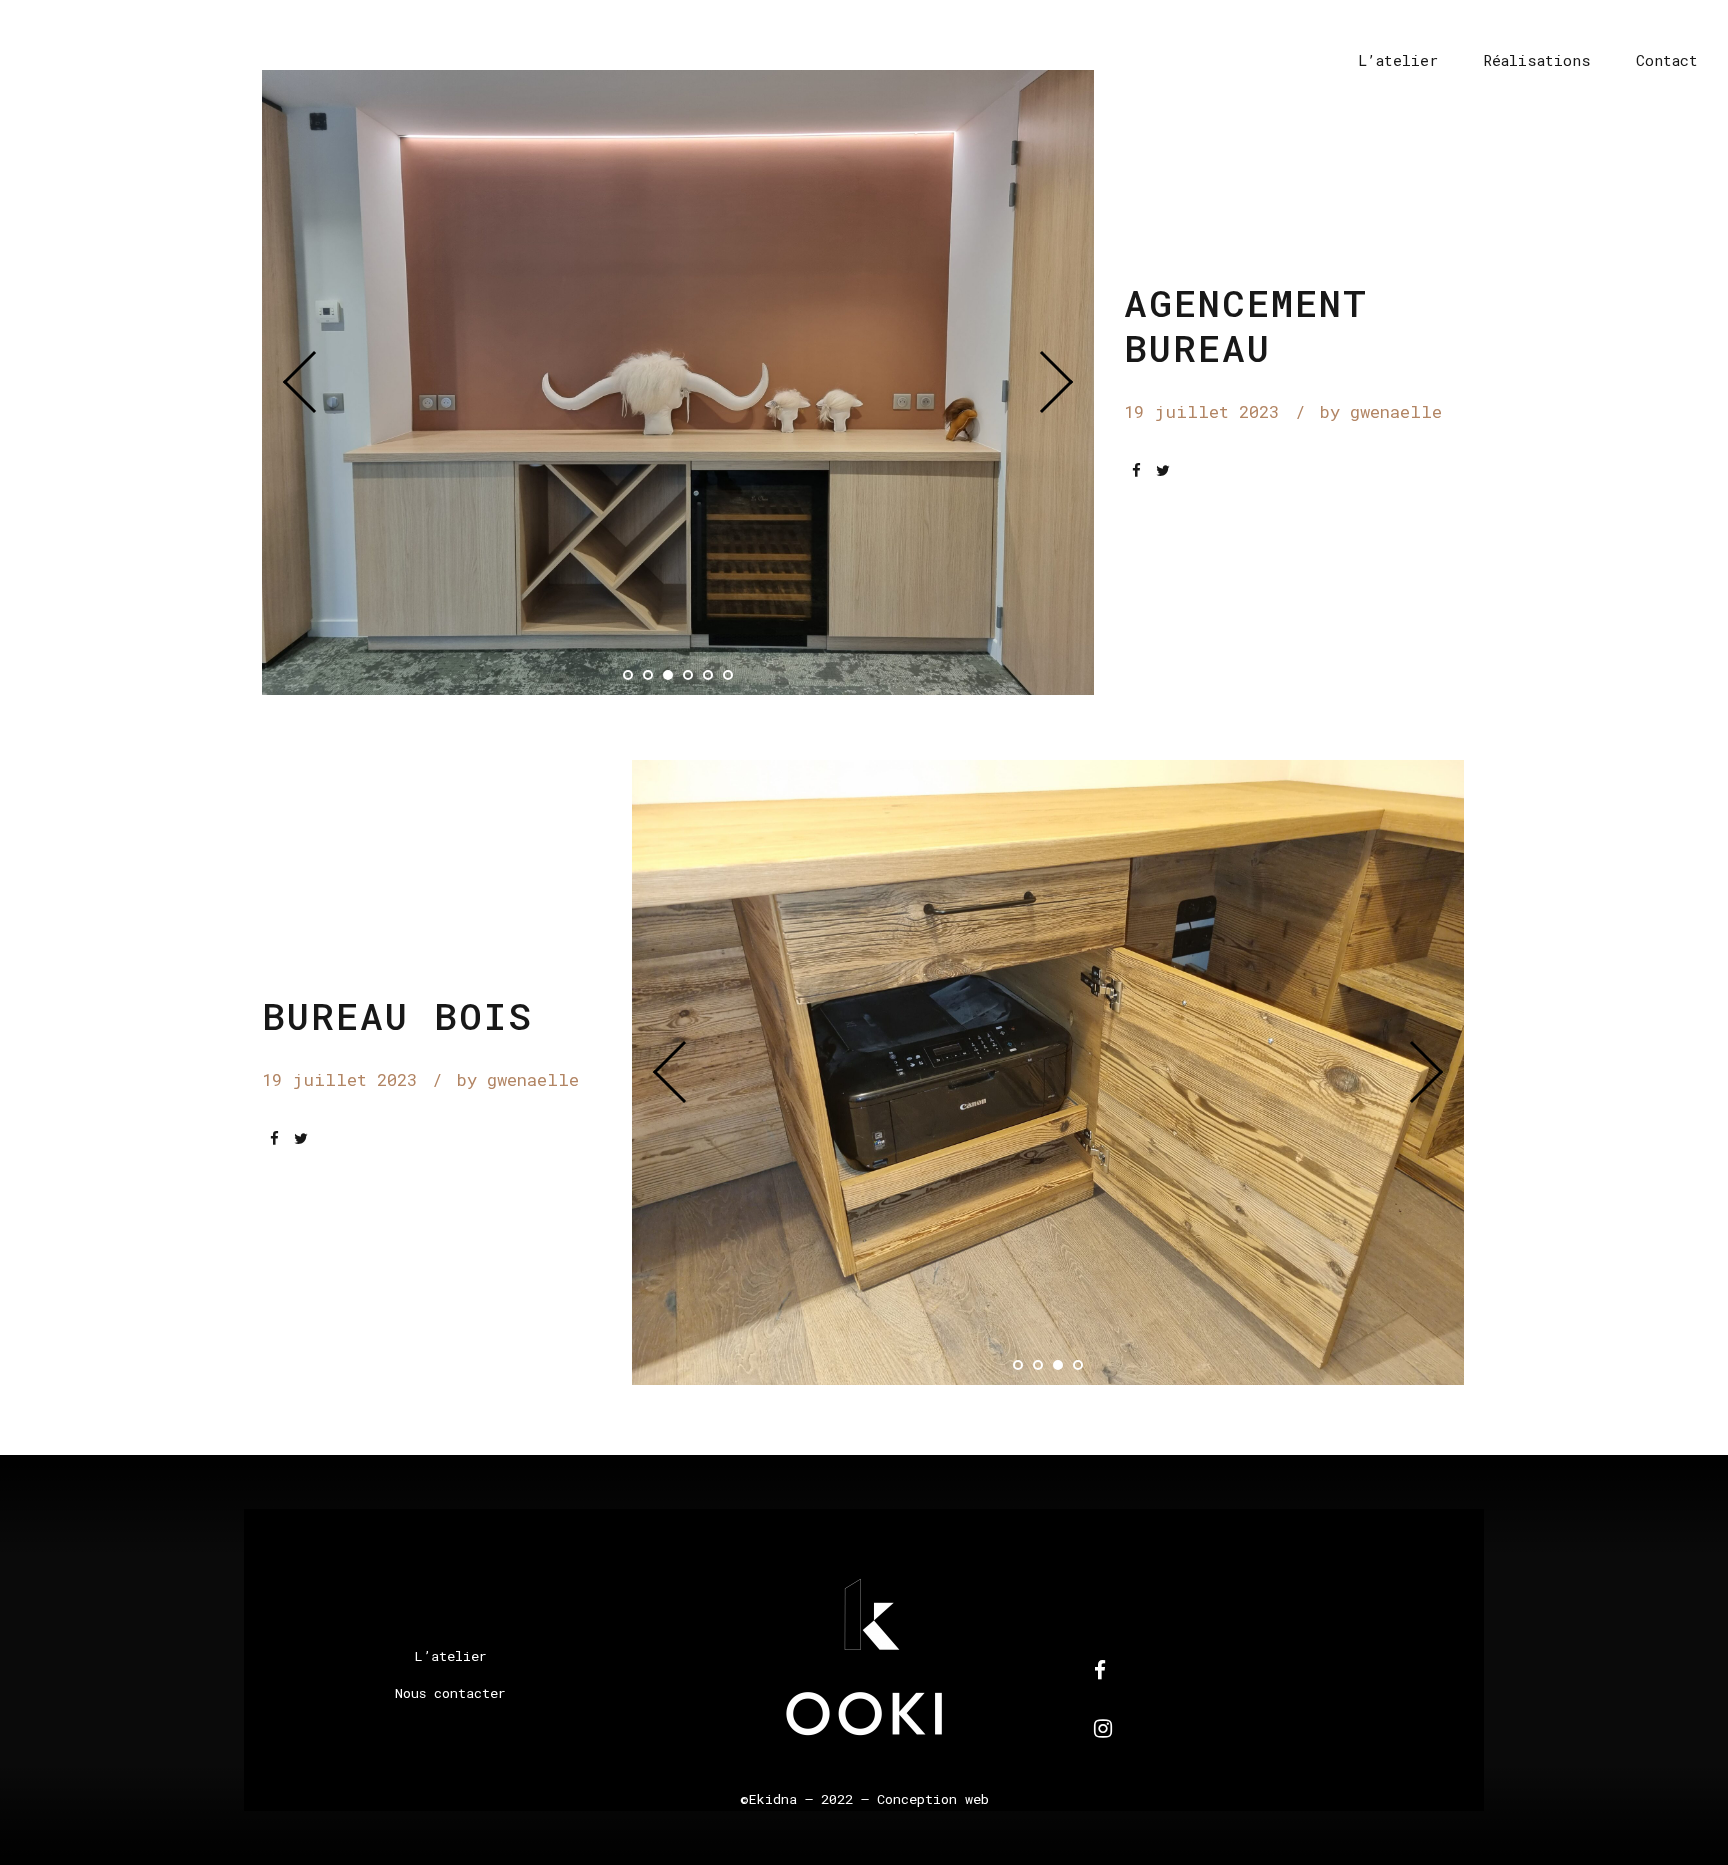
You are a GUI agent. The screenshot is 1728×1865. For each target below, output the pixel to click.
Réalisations (1537, 60)
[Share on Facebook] (1136, 470)
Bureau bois (397, 1015)
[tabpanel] (678, 382)
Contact (1667, 60)
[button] (314, 382)
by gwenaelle (1381, 411)
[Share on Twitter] (1163, 470)
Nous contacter (450, 1693)
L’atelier (1398, 60)
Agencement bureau (1246, 325)
